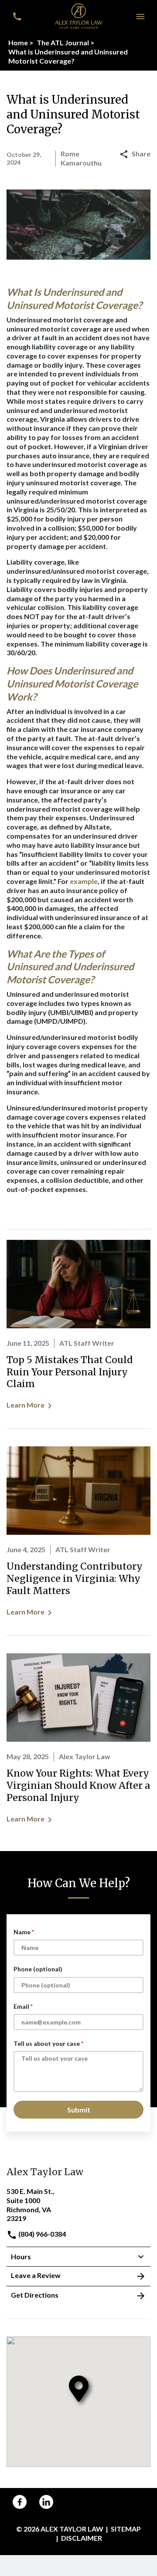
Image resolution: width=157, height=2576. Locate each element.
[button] (140, 17)
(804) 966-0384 (41, 2234)
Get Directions (35, 2295)
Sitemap (126, 2529)
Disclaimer (82, 2538)
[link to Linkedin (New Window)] (46, 2502)
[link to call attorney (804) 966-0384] (17, 17)
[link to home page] (79, 15)
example (84, 881)
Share (141, 154)
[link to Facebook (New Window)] (20, 2502)
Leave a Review (36, 2275)
